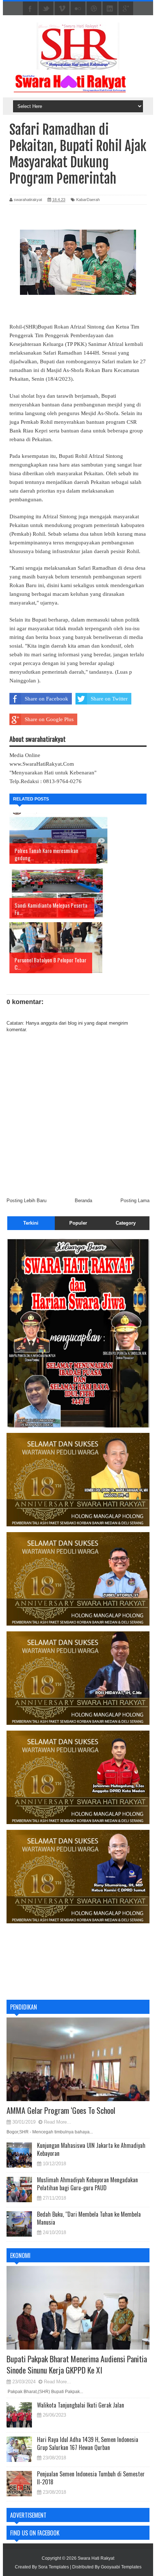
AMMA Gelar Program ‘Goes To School (61, 2110)
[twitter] (46, 9)
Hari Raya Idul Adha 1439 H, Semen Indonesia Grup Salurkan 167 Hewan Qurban (88, 2443)
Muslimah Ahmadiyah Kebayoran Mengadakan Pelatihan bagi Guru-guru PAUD (87, 2184)
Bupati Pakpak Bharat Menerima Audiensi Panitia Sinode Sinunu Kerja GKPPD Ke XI (77, 2364)
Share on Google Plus (49, 719)
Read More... (58, 2122)
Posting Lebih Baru (26, 1201)
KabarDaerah (88, 200)
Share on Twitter (109, 699)
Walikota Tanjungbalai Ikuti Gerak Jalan (81, 2405)
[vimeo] (62, 9)
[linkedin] (110, 9)
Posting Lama (135, 1201)
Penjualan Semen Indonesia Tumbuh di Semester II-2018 (91, 2478)
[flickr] (78, 9)
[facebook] (30, 9)
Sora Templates (54, 2567)
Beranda (83, 1201)
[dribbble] (94, 9)
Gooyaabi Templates (121, 2567)
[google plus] (126, 9)
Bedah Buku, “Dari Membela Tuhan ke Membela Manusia (89, 2218)
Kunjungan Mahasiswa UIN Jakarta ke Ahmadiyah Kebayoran (91, 2149)
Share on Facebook (46, 699)
